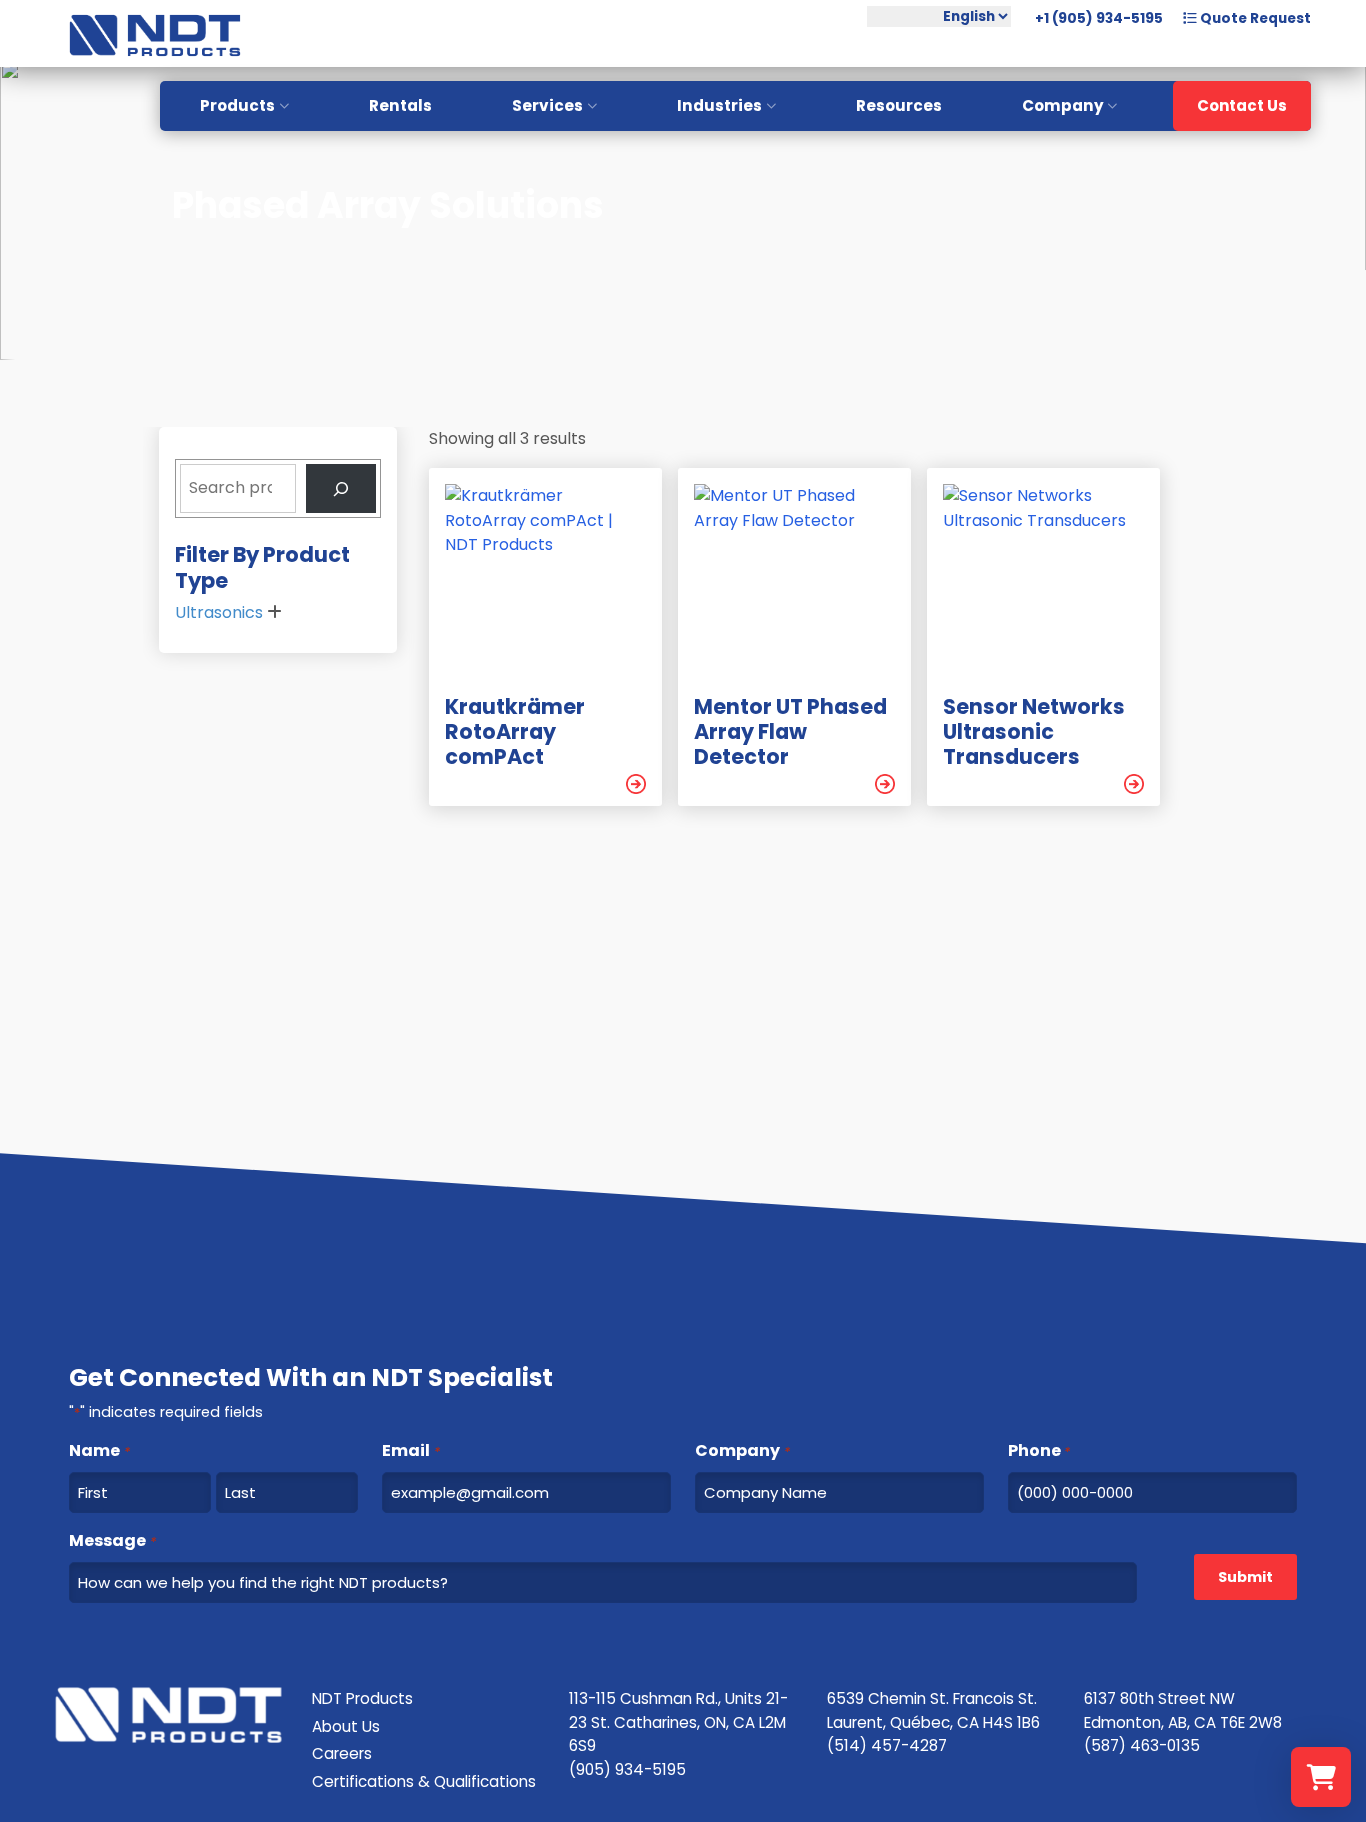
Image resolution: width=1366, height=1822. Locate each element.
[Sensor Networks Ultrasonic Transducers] (1134, 784)
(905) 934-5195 (627, 1769)
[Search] (341, 488)
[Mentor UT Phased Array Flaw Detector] (885, 784)
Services (547, 105)
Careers (342, 1753)
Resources (899, 105)
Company (1063, 105)
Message (112, 1540)
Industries (719, 105)
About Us (346, 1726)
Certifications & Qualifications (424, 1781)
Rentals (400, 105)
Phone (1039, 1450)
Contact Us (1242, 105)
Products (237, 105)
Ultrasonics (219, 612)
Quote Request (1254, 18)
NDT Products (362, 1698)
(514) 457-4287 (887, 1745)
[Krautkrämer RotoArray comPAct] (636, 784)
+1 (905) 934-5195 (1099, 18)
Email (410, 1450)
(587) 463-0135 (1142, 1745)
